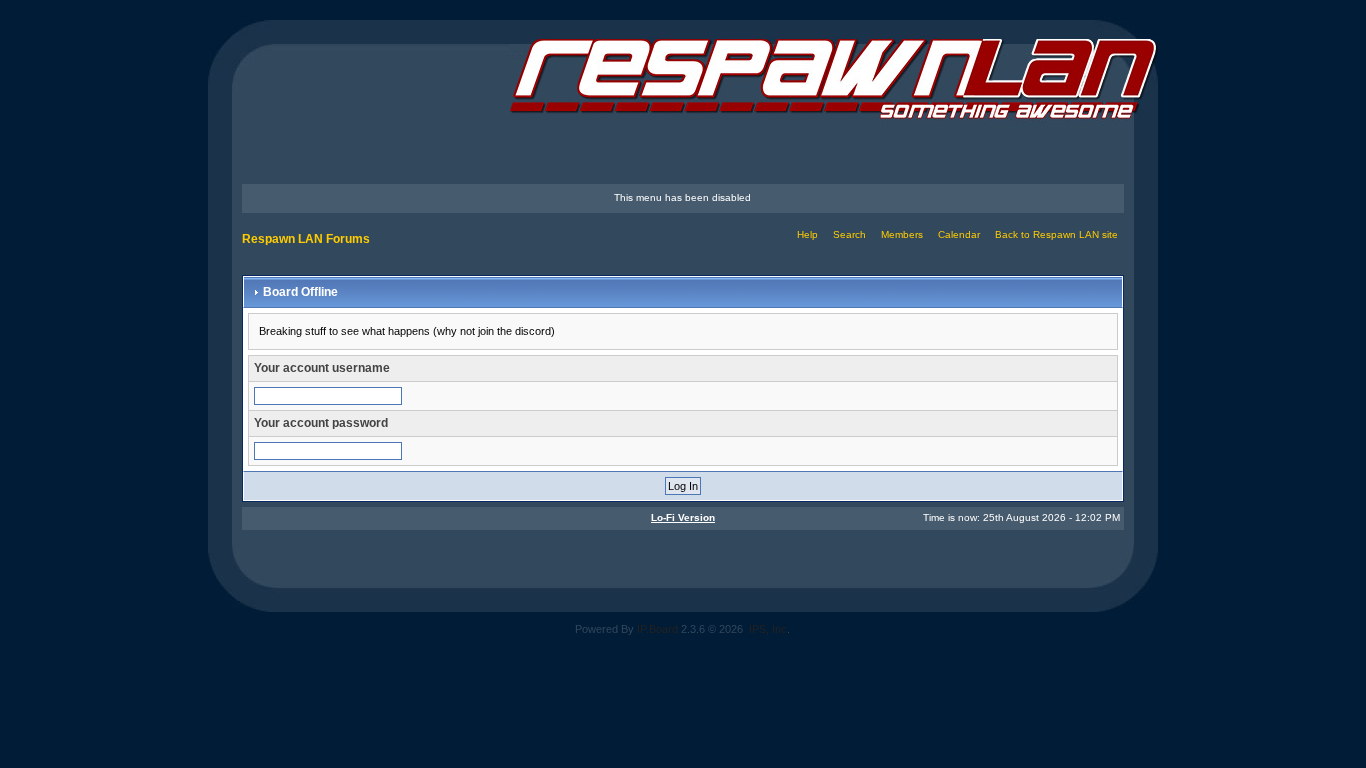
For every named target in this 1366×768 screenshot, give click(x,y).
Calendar (959, 234)
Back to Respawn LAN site (1056, 234)
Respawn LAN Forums (306, 239)
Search (849, 234)
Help (807, 234)
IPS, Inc (768, 629)
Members (902, 234)
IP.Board (657, 629)
